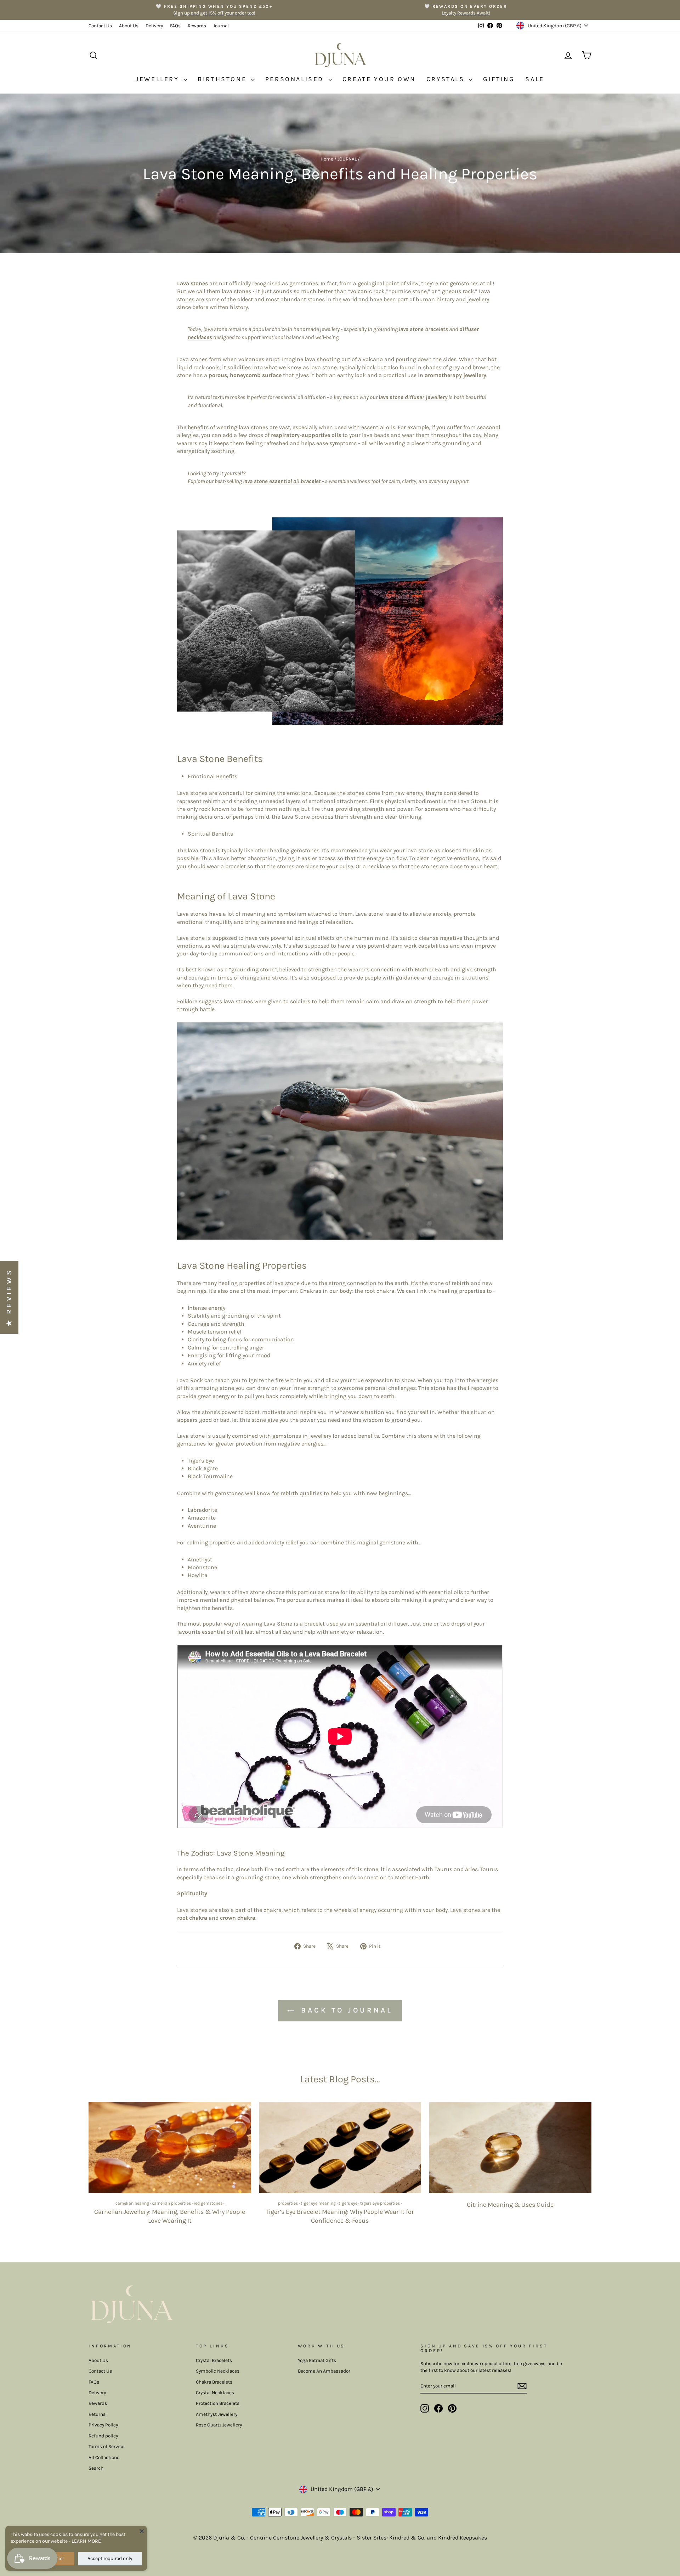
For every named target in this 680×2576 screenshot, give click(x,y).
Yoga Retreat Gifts (317, 2360)
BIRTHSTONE (223, 79)
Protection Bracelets (218, 2403)
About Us (129, 26)
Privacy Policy (103, 2425)
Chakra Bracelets (214, 2382)
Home (327, 159)
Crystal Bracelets (214, 2360)
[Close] (142, 2531)
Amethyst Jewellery (217, 2414)
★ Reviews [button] (9, 1297)
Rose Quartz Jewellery (219, 2425)
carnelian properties (171, 2203)
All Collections (104, 2457)
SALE (535, 79)
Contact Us (100, 26)
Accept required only (110, 2558)
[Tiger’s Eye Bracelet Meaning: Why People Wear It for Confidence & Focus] (340, 2148)
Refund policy (103, 2436)
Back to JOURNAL (345, 2010)
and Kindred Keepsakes (457, 2538)
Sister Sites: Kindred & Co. (392, 2538)
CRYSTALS (447, 79)
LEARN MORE (86, 2541)
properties (288, 2203)
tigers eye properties (380, 2203)
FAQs (175, 26)
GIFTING (499, 79)
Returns (97, 2414)
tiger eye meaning (318, 2203)
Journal (221, 26)
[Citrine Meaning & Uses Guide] (510, 2148)
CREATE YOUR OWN (379, 79)
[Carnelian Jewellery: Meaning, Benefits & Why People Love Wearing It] (170, 2148)
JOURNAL (347, 159)
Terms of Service (106, 2446)
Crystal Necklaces (215, 2393)
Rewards (197, 26)
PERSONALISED (296, 79)
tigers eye (348, 2203)
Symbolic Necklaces (218, 2371)
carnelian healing (132, 2203)
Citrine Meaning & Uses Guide (510, 2205)
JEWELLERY (159, 79)
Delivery (154, 26)
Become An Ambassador (324, 2371)
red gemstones (208, 2203)
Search (96, 2468)
